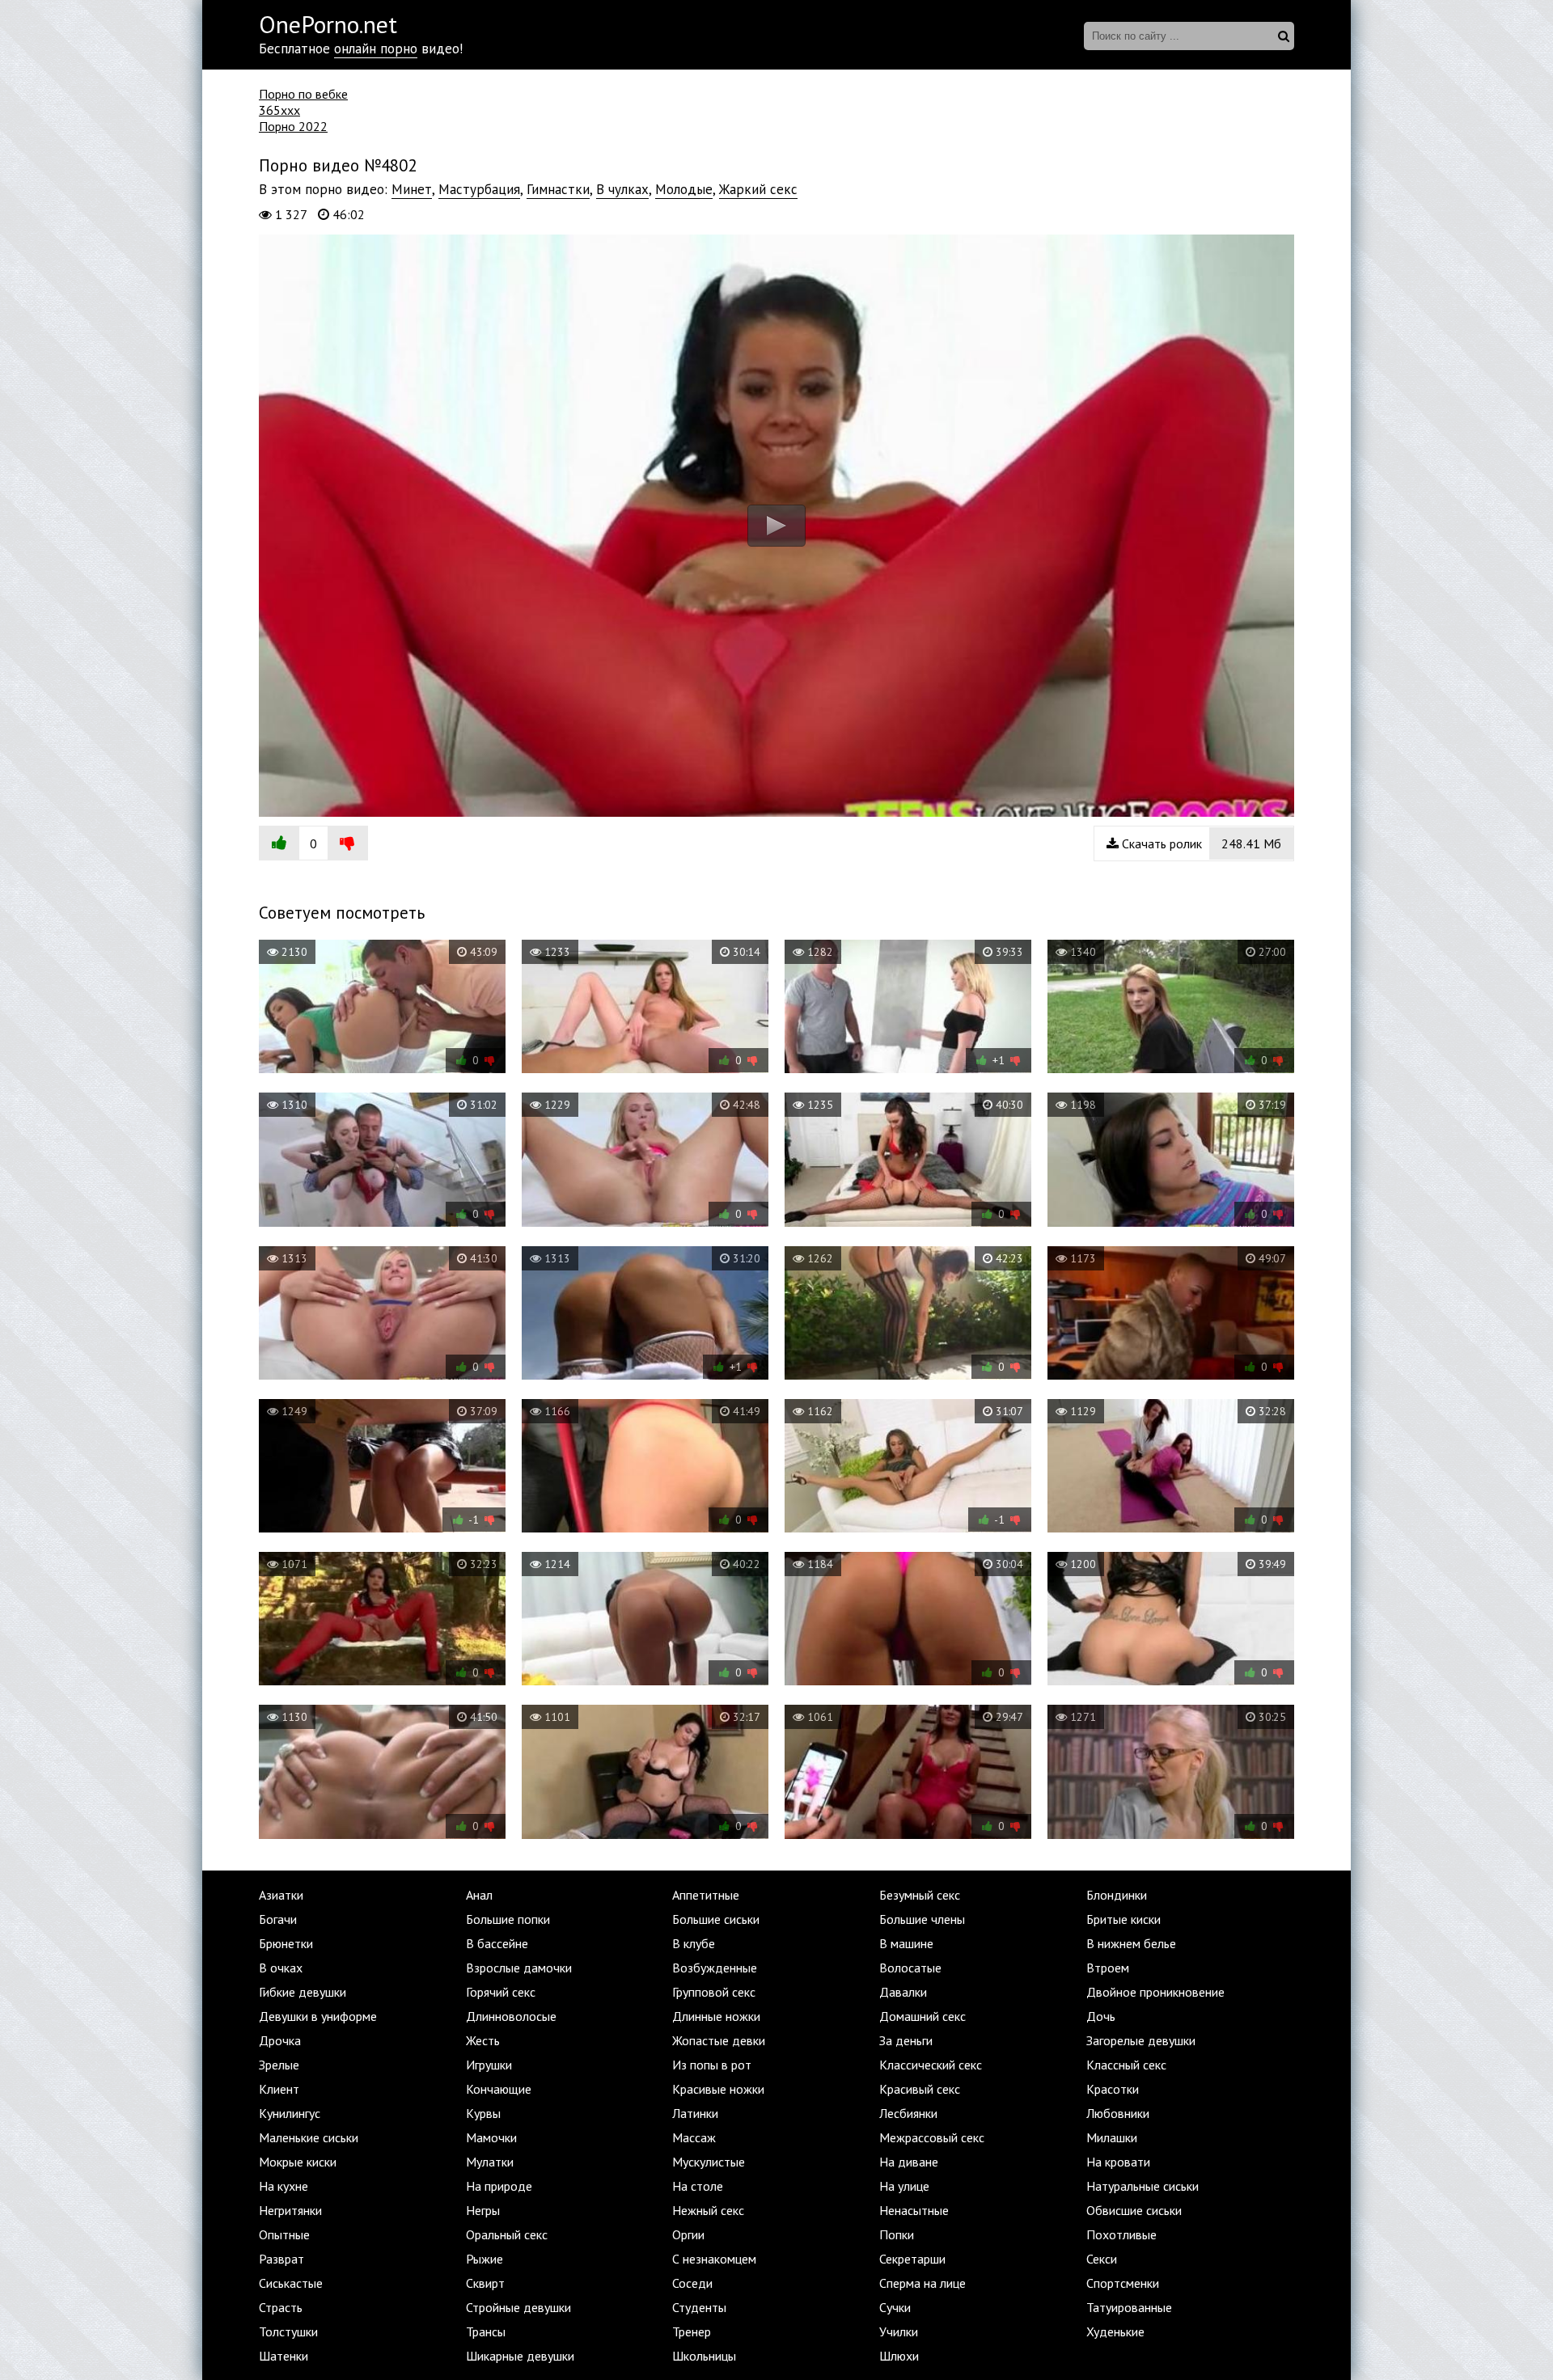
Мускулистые (709, 2162)
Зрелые (279, 2065)
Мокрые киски (298, 2162)
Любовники (1118, 2113)
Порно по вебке (303, 94)
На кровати (1118, 2162)
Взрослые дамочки (519, 1968)
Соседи (692, 2283)
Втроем (1108, 1968)
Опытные (284, 2234)
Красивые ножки (718, 2089)
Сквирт (485, 2283)
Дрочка (280, 2040)
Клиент (279, 2089)
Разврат (281, 2259)
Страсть (281, 2307)
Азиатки (281, 1895)
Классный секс (1126, 2065)
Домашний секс (922, 2016)
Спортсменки (1123, 2283)
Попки (897, 2234)
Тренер (692, 2331)
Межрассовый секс (932, 2137)
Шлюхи (899, 2356)
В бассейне (497, 1943)
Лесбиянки (908, 2113)
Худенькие (1115, 2331)
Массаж (694, 2137)
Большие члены (922, 1919)
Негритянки (290, 2210)
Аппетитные (706, 1895)
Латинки (695, 2113)
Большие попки (508, 1919)
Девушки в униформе (318, 2016)
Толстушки (288, 2331)
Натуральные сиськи (1143, 2186)
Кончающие (499, 2089)
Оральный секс (507, 2234)
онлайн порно (376, 49)
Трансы (486, 2331)
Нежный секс (708, 2210)
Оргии (688, 2234)
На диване (909, 2162)
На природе (499, 2186)
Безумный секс (920, 1895)
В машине (906, 1943)
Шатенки (284, 2356)
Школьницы (704, 2356)
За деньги (906, 2040)
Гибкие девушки (303, 1992)
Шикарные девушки (520, 2356)
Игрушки (489, 2065)
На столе (698, 2186)
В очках (281, 1968)
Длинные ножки (716, 2016)
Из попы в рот (712, 2065)
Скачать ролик (1200, 843)
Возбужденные (715, 1968)
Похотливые (1121, 2234)
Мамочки (491, 2137)
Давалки (903, 1992)
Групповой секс (714, 1992)
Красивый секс (920, 2089)
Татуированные (1129, 2307)
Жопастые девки (719, 2040)
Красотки (1113, 2089)
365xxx (279, 110)
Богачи (278, 1919)
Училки (899, 2331)
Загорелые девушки (1141, 2040)
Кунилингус (290, 2113)
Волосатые (910, 1968)
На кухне (284, 2186)
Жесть (483, 2040)
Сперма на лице (922, 2283)
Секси (1102, 2259)
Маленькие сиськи (309, 2137)
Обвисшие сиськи (1134, 2210)
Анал (479, 1895)
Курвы (483, 2113)
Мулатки (490, 2162)
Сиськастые (291, 2283)
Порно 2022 (293, 126)
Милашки (1112, 2137)
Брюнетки (286, 1943)
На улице (904, 2186)
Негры (483, 2210)
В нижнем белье (1131, 1943)
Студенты (699, 2307)
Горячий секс (501, 1992)
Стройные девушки (518, 2307)
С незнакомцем (714, 2259)
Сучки (895, 2307)
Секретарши (912, 2259)
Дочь (1101, 2016)
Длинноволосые (511, 2016)
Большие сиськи (716, 1919)
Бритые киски (1123, 1919)
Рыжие (485, 2259)
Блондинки (1117, 1895)
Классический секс (931, 2065)
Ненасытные (914, 2210)
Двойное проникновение (1155, 1992)
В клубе (694, 1943)
